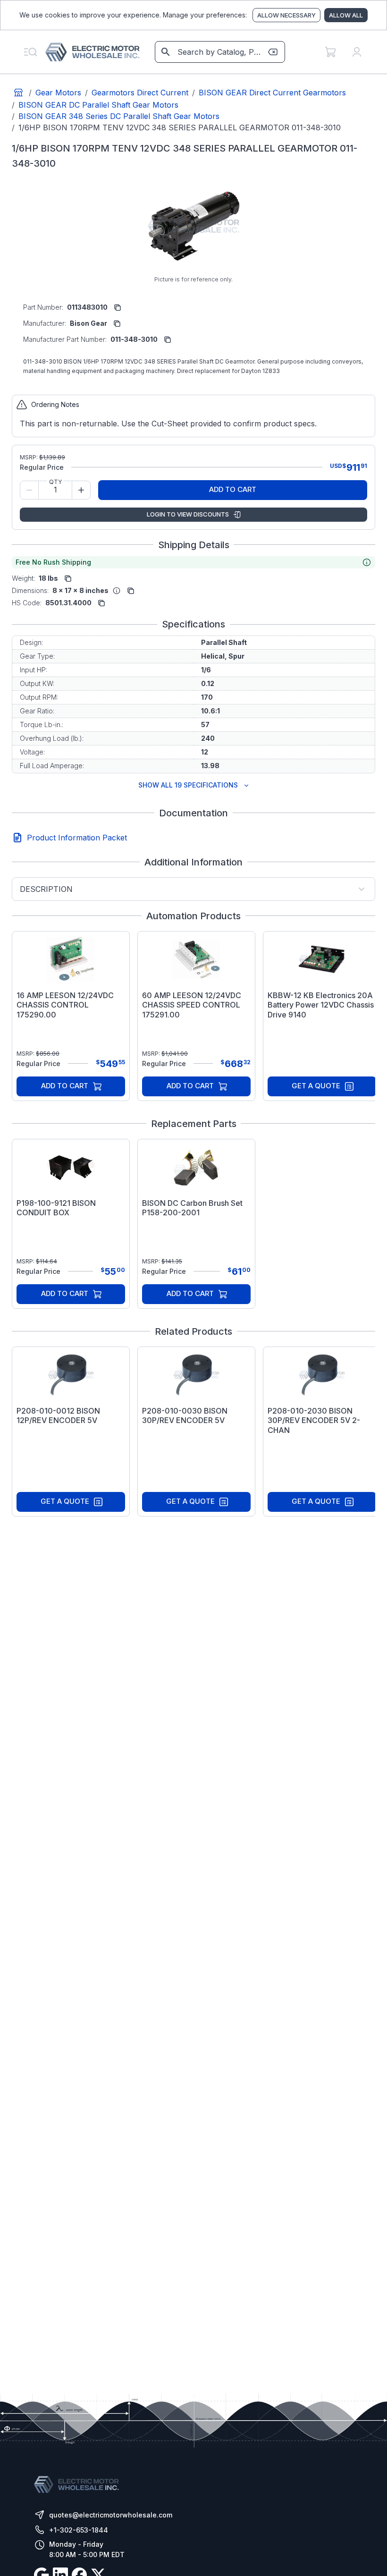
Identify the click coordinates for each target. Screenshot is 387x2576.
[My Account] (357, 52)
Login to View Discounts (188, 514)
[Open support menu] (30, 52)
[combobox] (219, 52)
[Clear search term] (273, 52)
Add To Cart (233, 489)
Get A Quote (316, 1086)
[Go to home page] (18, 93)
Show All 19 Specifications (188, 785)
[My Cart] (330, 52)
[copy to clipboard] (118, 307)
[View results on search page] (166, 52)
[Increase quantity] (81, 490)
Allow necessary (286, 15)
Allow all (346, 15)
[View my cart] (330, 52)
